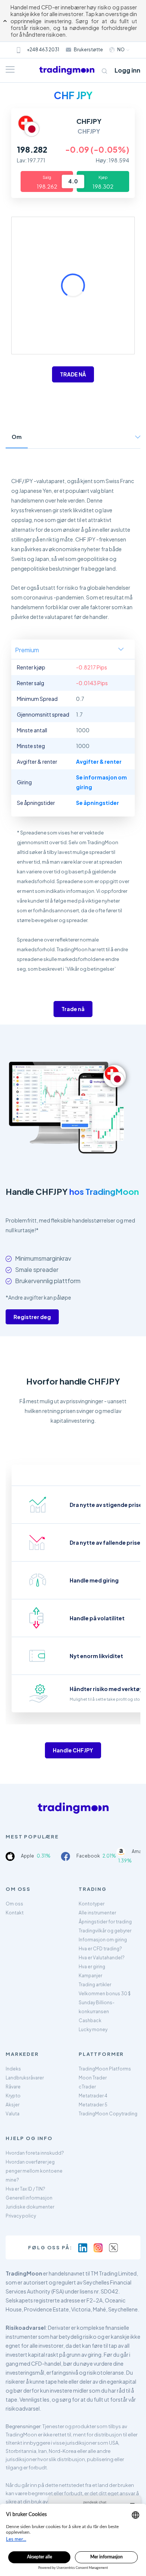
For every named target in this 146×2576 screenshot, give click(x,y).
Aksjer (13, 2105)
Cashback (90, 2020)
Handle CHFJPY (73, 1750)
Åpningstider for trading (105, 1922)
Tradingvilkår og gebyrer (105, 1931)
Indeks (13, 2069)
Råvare (13, 2087)
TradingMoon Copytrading (108, 2114)
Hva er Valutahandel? (102, 1958)
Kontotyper (92, 1904)
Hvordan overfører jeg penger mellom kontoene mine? (34, 2171)
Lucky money (93, 2029)
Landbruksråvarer (25, 2078)
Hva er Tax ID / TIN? (25, 2189)
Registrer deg (32, 1317)
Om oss (14, 1904)
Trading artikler (95, 1985)
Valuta (13, 2114)
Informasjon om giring (103, 1940)
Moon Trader (93, 2078)
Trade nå (73, 1009)
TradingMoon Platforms (105, 2069)
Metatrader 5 (93, 2105)
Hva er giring (92, 1967)
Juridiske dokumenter (30, 2207)
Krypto (13, 2096)
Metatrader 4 (93, 2096)
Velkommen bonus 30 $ (105, 1994)
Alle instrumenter (97, 1913)
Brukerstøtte (88, 50)
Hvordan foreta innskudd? (35, 2153)
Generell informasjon (29, 2198)
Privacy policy (21, 2216)
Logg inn (127, 70)
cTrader (87, 2087)
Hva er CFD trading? (100, 1949)
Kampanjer (90, 1976)
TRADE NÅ (73, 374)
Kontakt (15, 1913)
